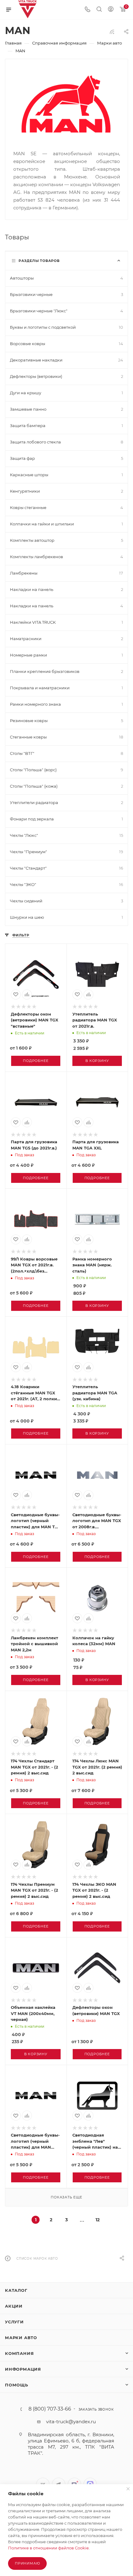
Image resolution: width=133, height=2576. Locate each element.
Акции (14, 2306)
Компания (19, 2353)
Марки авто (21, 2338)
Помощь (17, 2385)
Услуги (14, 2322)
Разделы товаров (39, 261)
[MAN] (67, 104)
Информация (23, 2369)
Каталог (16, 2290)
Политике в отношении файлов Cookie (48, 2548)
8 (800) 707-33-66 (50, 2409)
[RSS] (112, 32)
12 (98, 2220)
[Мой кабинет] (111, 10)
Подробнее (36, 1061)
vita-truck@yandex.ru (71, 2422)
